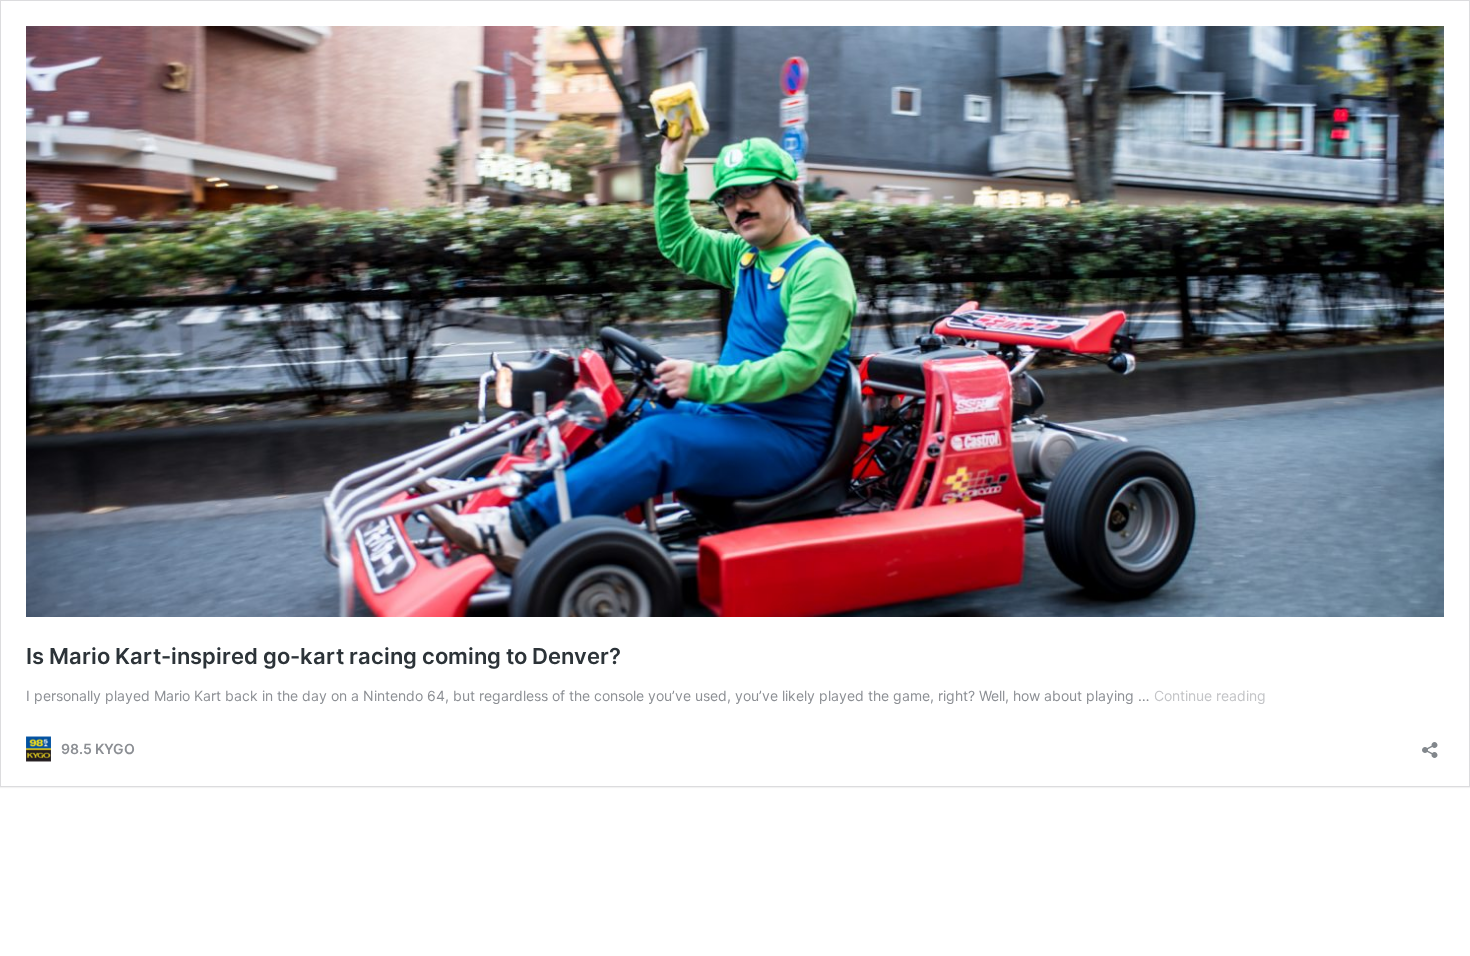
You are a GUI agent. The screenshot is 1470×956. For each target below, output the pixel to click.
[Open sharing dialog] (1430, 743)
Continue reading (1210, 695)
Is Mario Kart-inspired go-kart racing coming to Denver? (323, 656)
